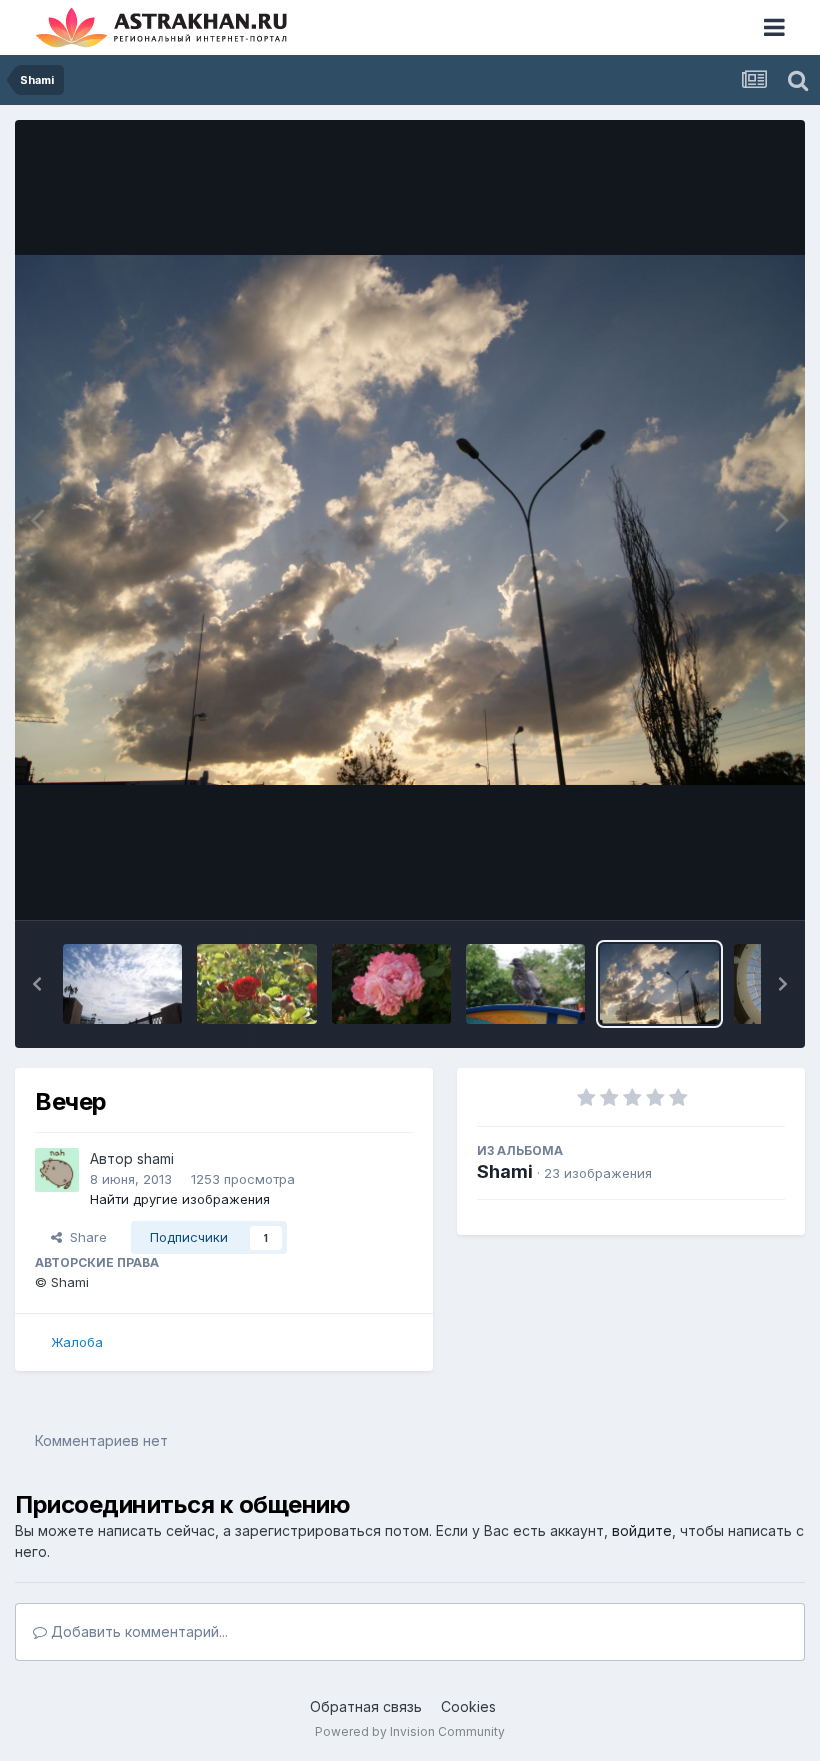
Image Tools (722, 884)
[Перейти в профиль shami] (57, 1170)
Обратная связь (366, 1706)
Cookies (468, 1706)
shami (155, 1158)
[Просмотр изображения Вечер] (659, 984)
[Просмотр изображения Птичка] (525, 984)
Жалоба (77, 1342)
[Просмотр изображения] (256, 984)
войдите (642, 1530)
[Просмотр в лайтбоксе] (410, 519)
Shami (505, 1171)
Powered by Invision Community (410, 1731)
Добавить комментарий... (137, 1631)
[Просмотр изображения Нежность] (391, 984)
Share (84, 1237)
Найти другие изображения (180, 1199)
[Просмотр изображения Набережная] (122, 984)
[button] (37, 984)
